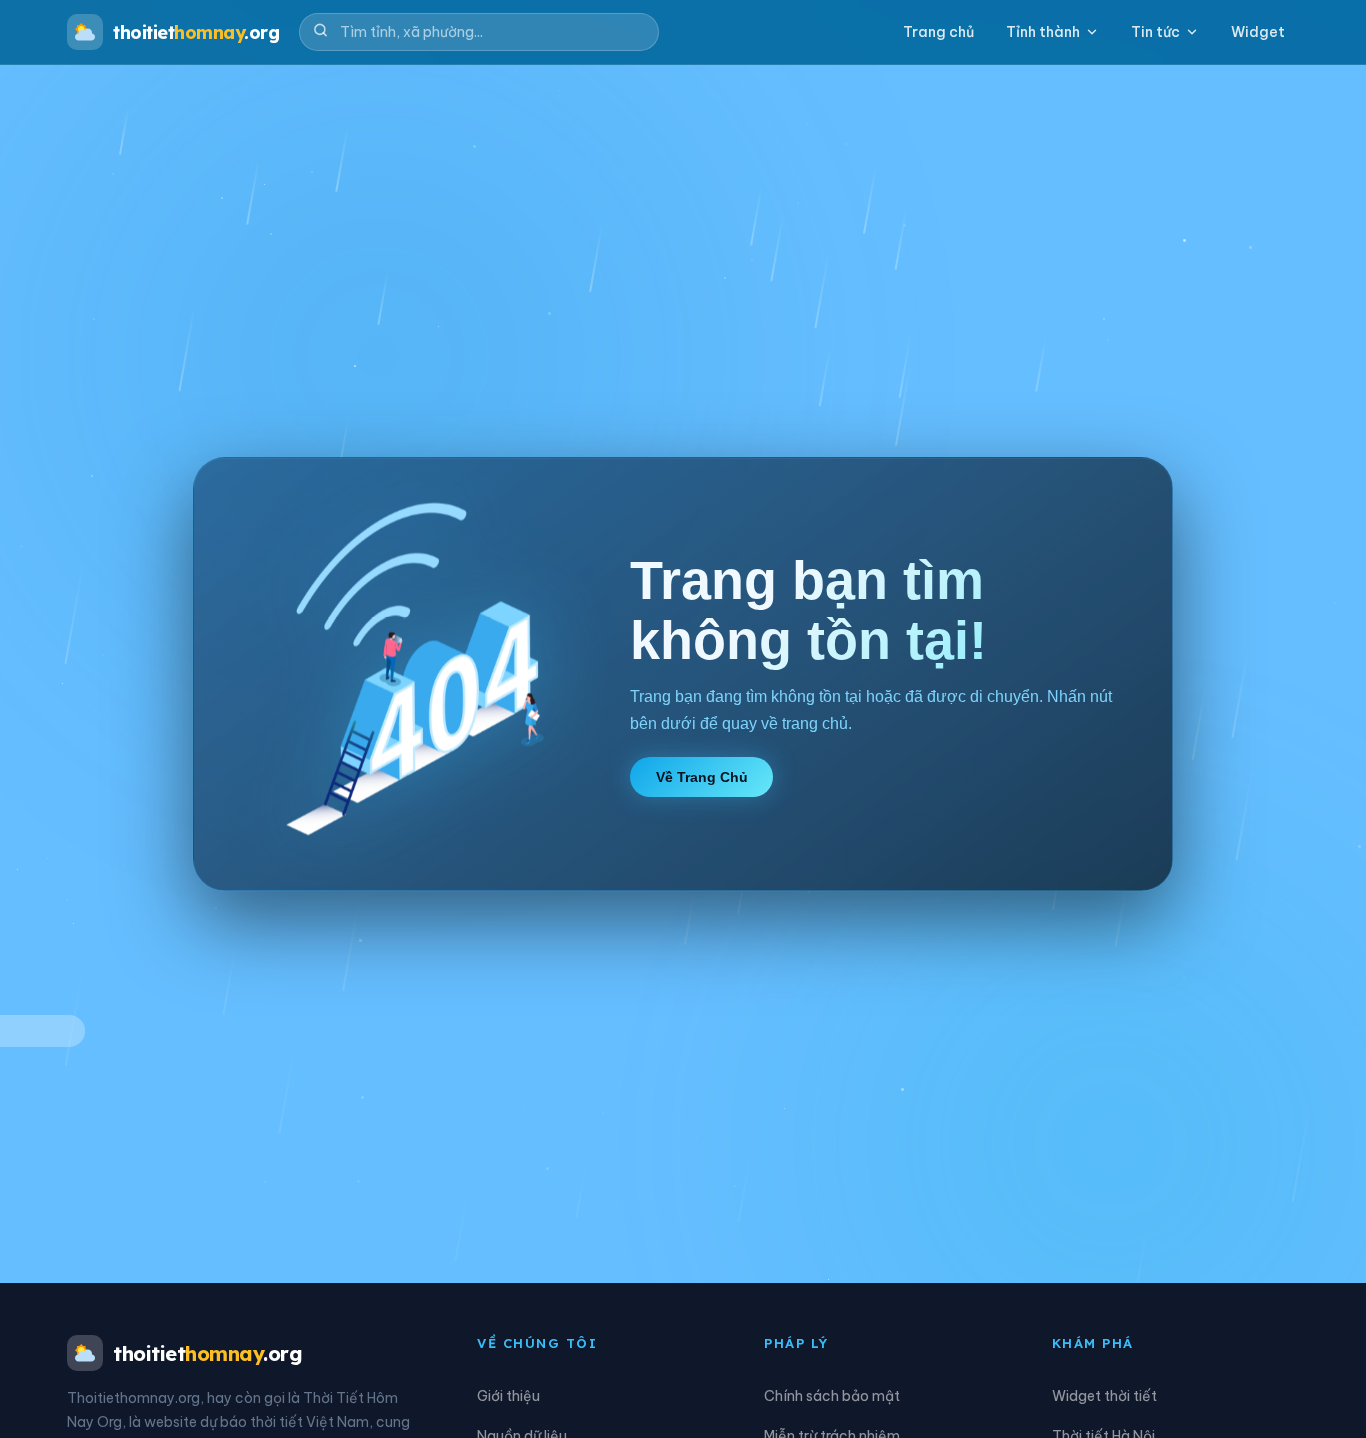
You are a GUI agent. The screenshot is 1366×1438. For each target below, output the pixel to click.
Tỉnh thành (1043, 32)
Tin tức (1155, 32)
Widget (1258, 32)
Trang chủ (938, 32)
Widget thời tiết (1104, 1396)
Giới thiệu (508, 1396)
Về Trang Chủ (702, 777)
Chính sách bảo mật (832, 1396)
